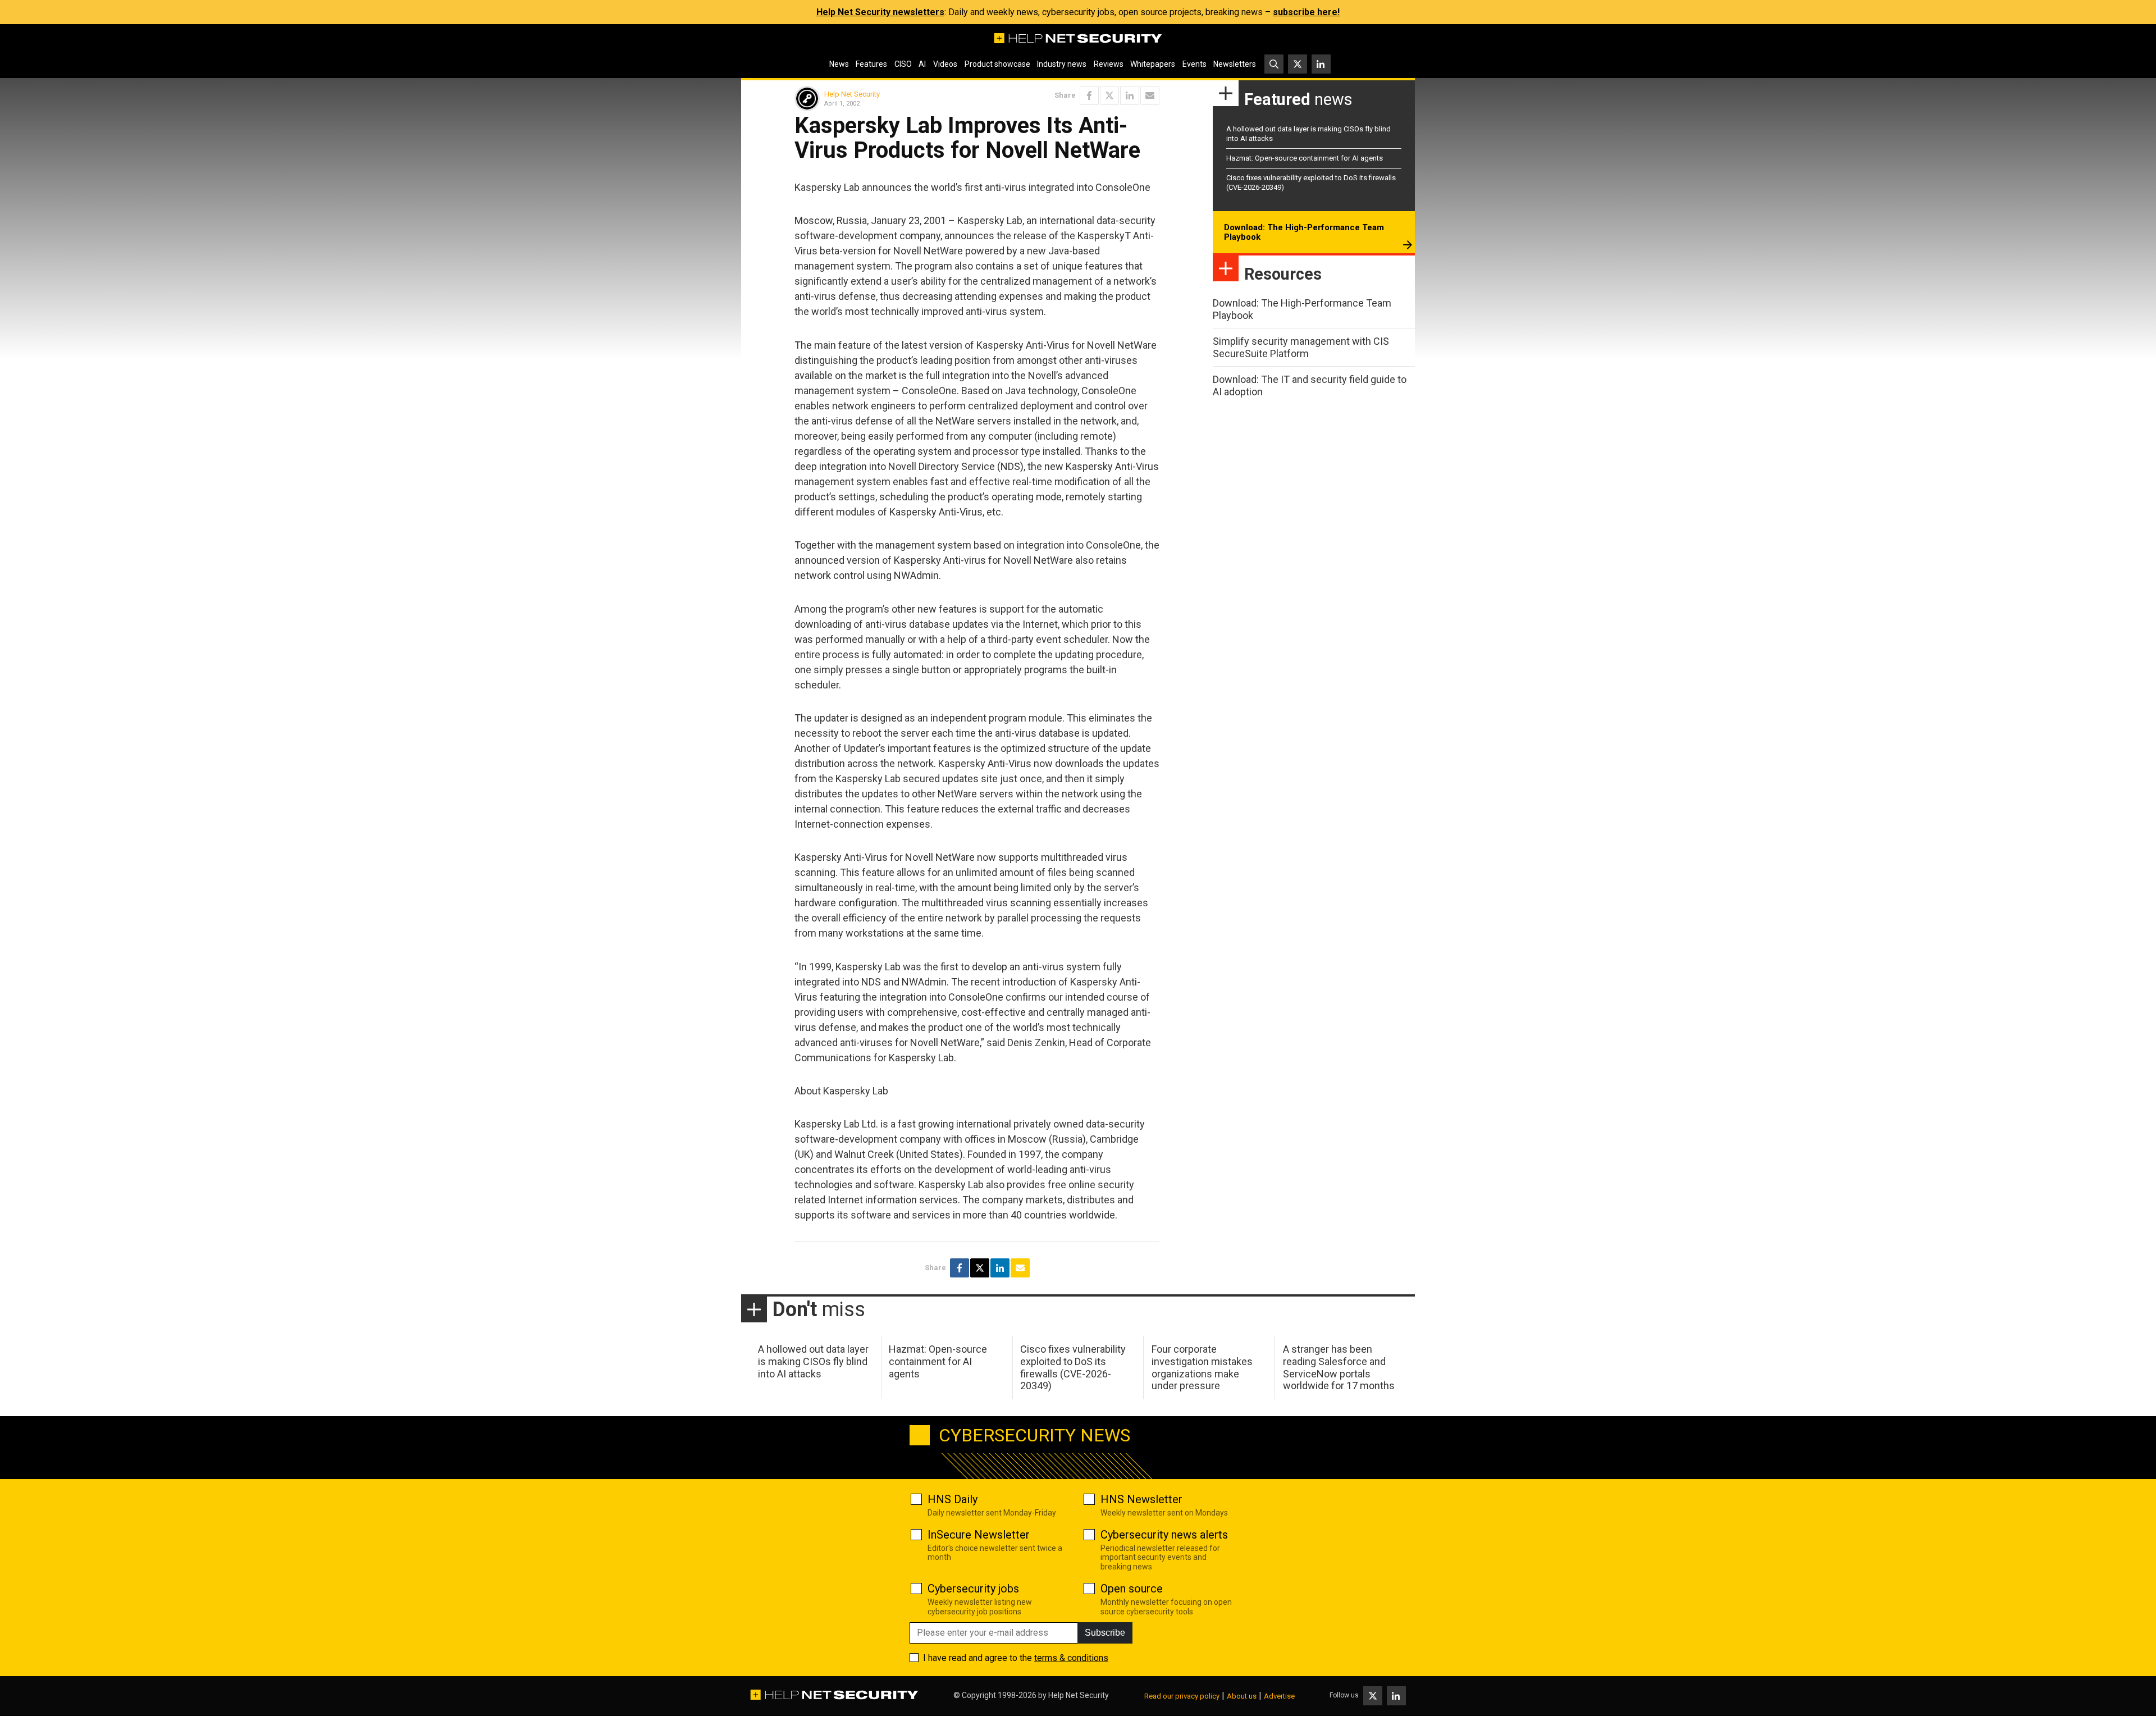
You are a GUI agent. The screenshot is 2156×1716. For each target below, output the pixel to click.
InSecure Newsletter (979, 1535)
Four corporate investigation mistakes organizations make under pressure (1202, 1367)
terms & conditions (1071, 1658)
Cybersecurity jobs (973, 1589)
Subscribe (1105, 1633)
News (839, 64)
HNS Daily (953, 1499)
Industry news (1062, 64)
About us (1242, 1696)
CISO (903, 64)
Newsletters (1235, 64)
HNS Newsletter (1141, 1499)
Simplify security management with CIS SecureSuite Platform (1301, 347)
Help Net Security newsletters (880, 12)
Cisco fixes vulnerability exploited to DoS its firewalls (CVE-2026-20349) (1073, 1367)
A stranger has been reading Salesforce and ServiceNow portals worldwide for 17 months (1339, 1367)
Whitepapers (1153, 64)
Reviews (1109, 64)
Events (1195, 64)
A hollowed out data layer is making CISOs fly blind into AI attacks (813, 1361)
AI (922, 64)
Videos (945, 64)
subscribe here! (1306, 12)
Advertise (1279, 1696)
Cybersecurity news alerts (1164, 1535)
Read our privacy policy (1182, 1696)
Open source (1132, 1589)
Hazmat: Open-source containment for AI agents (1305, 158)
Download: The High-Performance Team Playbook (1304, 232)
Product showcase (997, 64)
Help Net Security (852, 94)
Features (871, 64)
